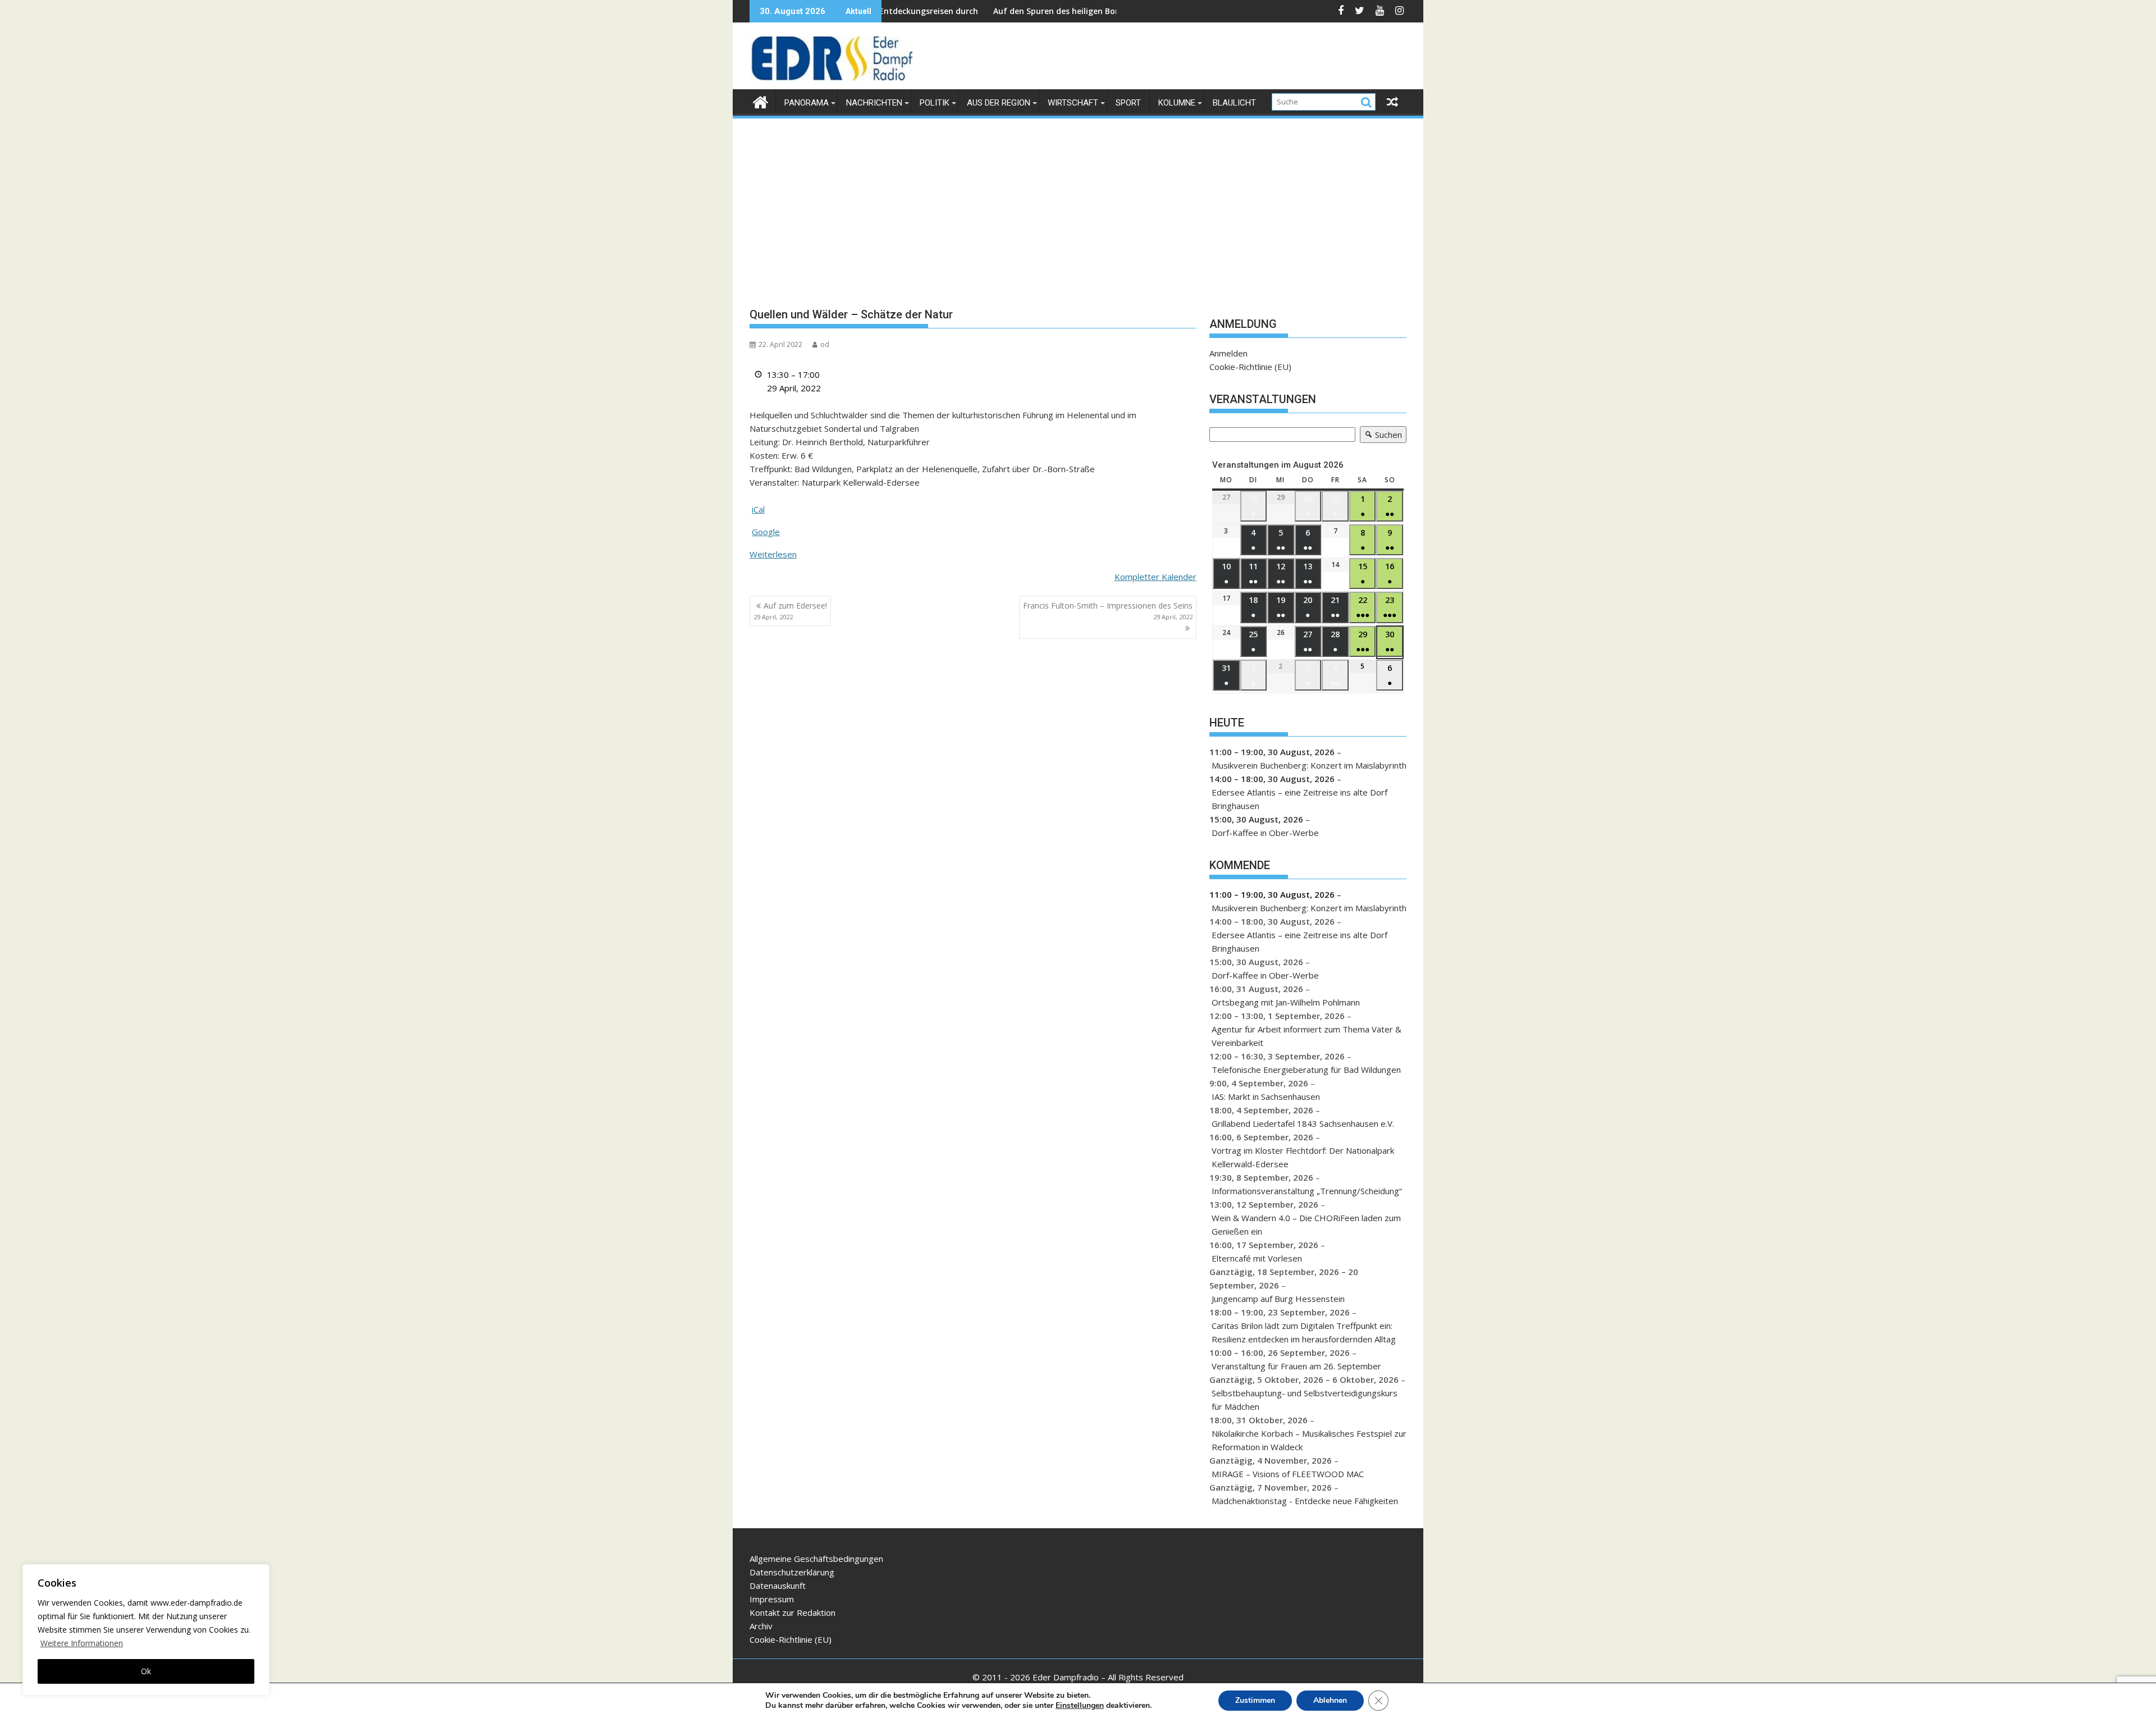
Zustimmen (1255, 1700)
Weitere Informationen (82, 1643)
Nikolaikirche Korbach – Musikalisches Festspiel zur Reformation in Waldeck (1309, 1440)
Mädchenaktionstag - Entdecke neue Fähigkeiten (1305, 1501)
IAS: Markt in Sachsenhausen (1266, 1096)
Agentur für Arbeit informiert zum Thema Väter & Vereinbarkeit (1307, 1036)
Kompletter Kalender (1155, 577)
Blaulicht (1234, 103)
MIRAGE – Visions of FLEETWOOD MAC (1288, 1474)
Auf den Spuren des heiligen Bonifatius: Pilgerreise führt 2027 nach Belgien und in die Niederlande (1079, 11)
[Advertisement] (1078, 204)
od (825, 344)
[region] (146, 1630)
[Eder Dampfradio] (760, 101)
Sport (1128, 103)
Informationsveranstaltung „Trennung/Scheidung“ (1307, 1191)
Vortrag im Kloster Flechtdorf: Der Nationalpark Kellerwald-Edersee (1303, 1157)
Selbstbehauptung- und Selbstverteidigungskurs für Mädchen (1305, 1400)
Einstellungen (1080, 1706)
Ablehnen (1330, 1700)
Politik (935, 103)
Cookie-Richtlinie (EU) (1250, 367)
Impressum (772, 1599)
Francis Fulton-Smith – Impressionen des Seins (1108, 611)
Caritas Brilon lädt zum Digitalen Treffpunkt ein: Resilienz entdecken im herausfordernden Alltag (1304, 1332)
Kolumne (1177, 103)
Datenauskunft (778, 1586)
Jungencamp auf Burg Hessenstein (1278, 1299)
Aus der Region (999, 103)
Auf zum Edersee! (790, 611)
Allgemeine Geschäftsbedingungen (816, 1559)
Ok (146, 1671)
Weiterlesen (773, 554)
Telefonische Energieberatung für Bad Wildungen (1306, 1070)
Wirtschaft (1073, 103)
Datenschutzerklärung (792, 1572)
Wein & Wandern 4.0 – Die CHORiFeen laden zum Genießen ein (1306, 1224)
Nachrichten (874, 103)
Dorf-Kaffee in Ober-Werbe (1265, 833)
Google (766, 532)
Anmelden (1228, 353)
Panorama (807, 103)
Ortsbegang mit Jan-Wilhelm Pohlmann (1286, 1002)
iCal (758, 509)
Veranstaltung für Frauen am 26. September (1296, 1366)
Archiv (761, 1626)
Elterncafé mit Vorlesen (1257, 1258)
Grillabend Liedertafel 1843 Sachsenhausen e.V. (1303, 1123)
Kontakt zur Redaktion (792, 1612)
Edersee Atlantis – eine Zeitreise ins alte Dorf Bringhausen (1299, 799)
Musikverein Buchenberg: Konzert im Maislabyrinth (1309, 765)
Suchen (1381, 436)
